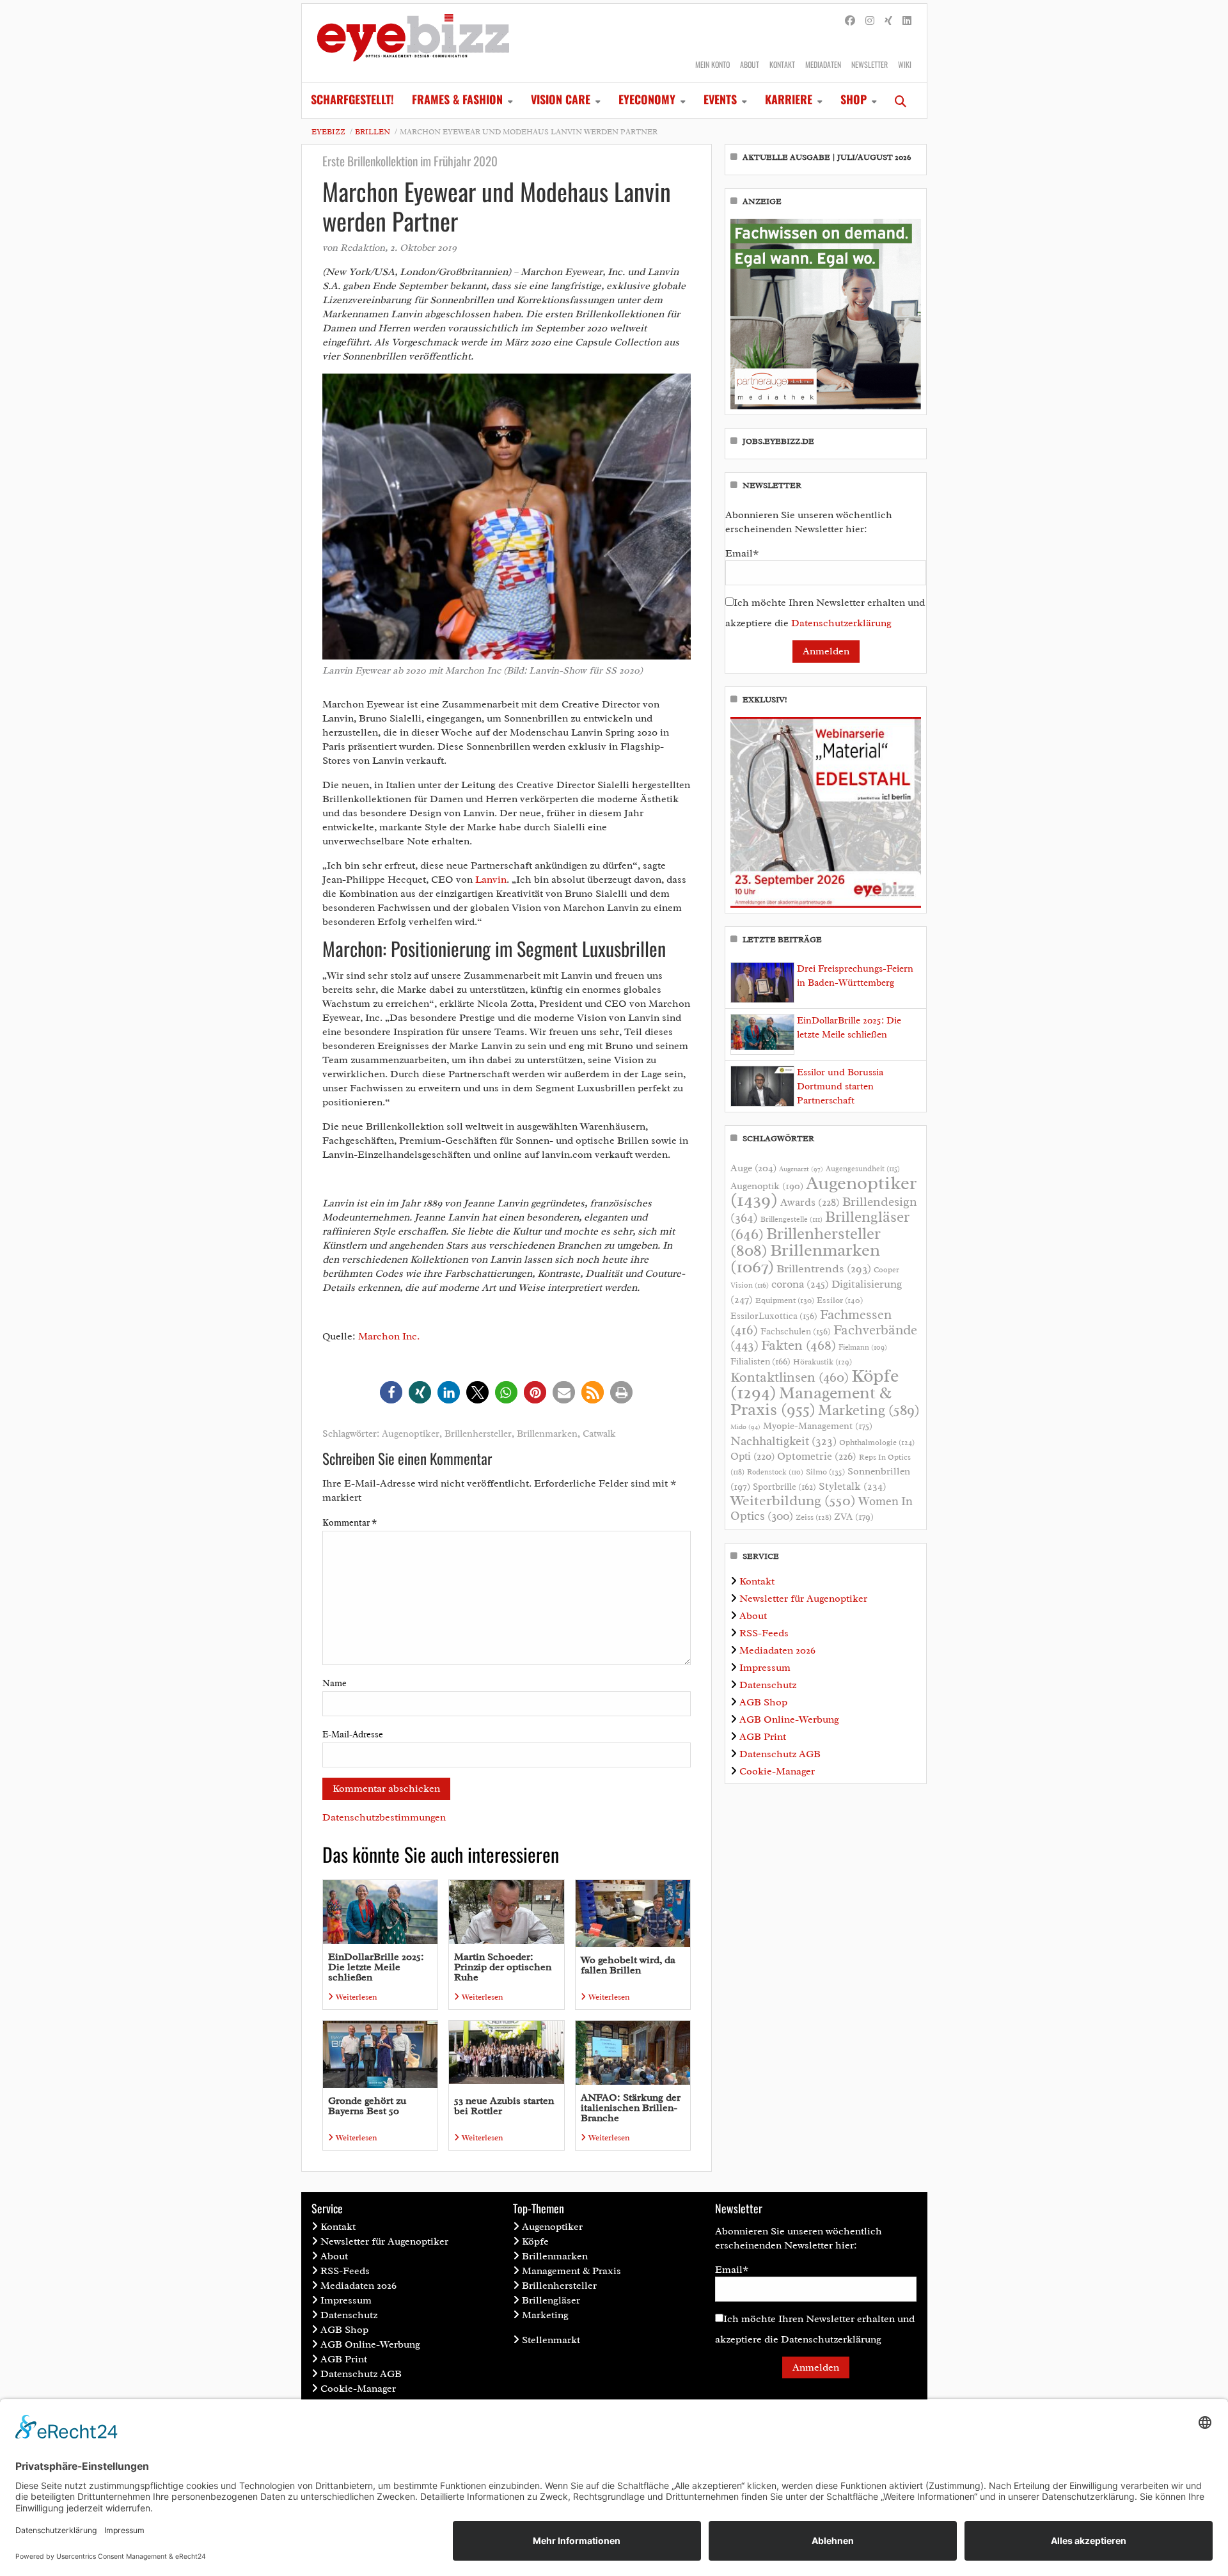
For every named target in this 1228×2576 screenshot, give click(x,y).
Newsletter (870, 64)
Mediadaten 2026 (777, 1650)
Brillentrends (824, 1268)
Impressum (765, 1668)
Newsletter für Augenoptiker (803, 1599)
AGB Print (763, 1737)
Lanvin (491, 880)
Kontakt (782, 64)
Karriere (789, 99)
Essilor (840, 1300)
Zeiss (814, 1517)
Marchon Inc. (389, 1336)
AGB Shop (763, 1702)
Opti (752, 1456)
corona (800, 1284)
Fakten (799, 1345)
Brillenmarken (547, 1434)
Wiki (905, 64)
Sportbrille (784, 1487)
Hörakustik (823, 1362)
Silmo (825, 1472)
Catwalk (599, 1434)
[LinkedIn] (907, 21)
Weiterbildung (793, 1500)
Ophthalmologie (877, 1442)
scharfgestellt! (352, 99)
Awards (810, 1202)
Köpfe (535, 2241)
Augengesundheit (863, 1169)
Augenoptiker (411, 1434)
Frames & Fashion (457, 99)
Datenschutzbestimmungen (384, 1817)
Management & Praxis (811, 1401)
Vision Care (561, 99)
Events (720, 99)
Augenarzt (801, 1169)
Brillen (373, 132)
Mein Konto (712, 64)
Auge (753, 1168)
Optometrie (817, 1456)
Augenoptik (767, 1186)
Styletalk (853, 1486)
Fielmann (863, 1347)
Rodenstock (775, 1472)
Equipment (785, 1300)
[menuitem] (352, 100)
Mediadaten (823, 64)
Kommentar (350, 1523)
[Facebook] (850, 21)
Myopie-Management (818, 1426)
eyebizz (328, 132)
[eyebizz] (413, 43)
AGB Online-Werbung (789, 1719)
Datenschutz (768, 1685)
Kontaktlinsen (790, 1377)
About (750, 64)
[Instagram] (870, 21)
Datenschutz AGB (780, 1754)
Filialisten (760, 1361)
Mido (745, 1427)
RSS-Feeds (764, 1633)
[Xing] (888, 21)
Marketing (869, 1410)
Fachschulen (796, 1331)
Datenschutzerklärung (841, 623)
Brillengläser (551, 2300)
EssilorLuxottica (774, 1316)
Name (335, 1683)
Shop (854, 99)
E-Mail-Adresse (353, 1734)
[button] (391, 1392)
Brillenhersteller (478, 1434)
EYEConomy (647, 99)
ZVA (854, 1517)
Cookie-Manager (777, 1771)
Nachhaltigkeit (783, 1441)
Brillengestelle (791, 1220)
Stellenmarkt (551, 2340)
